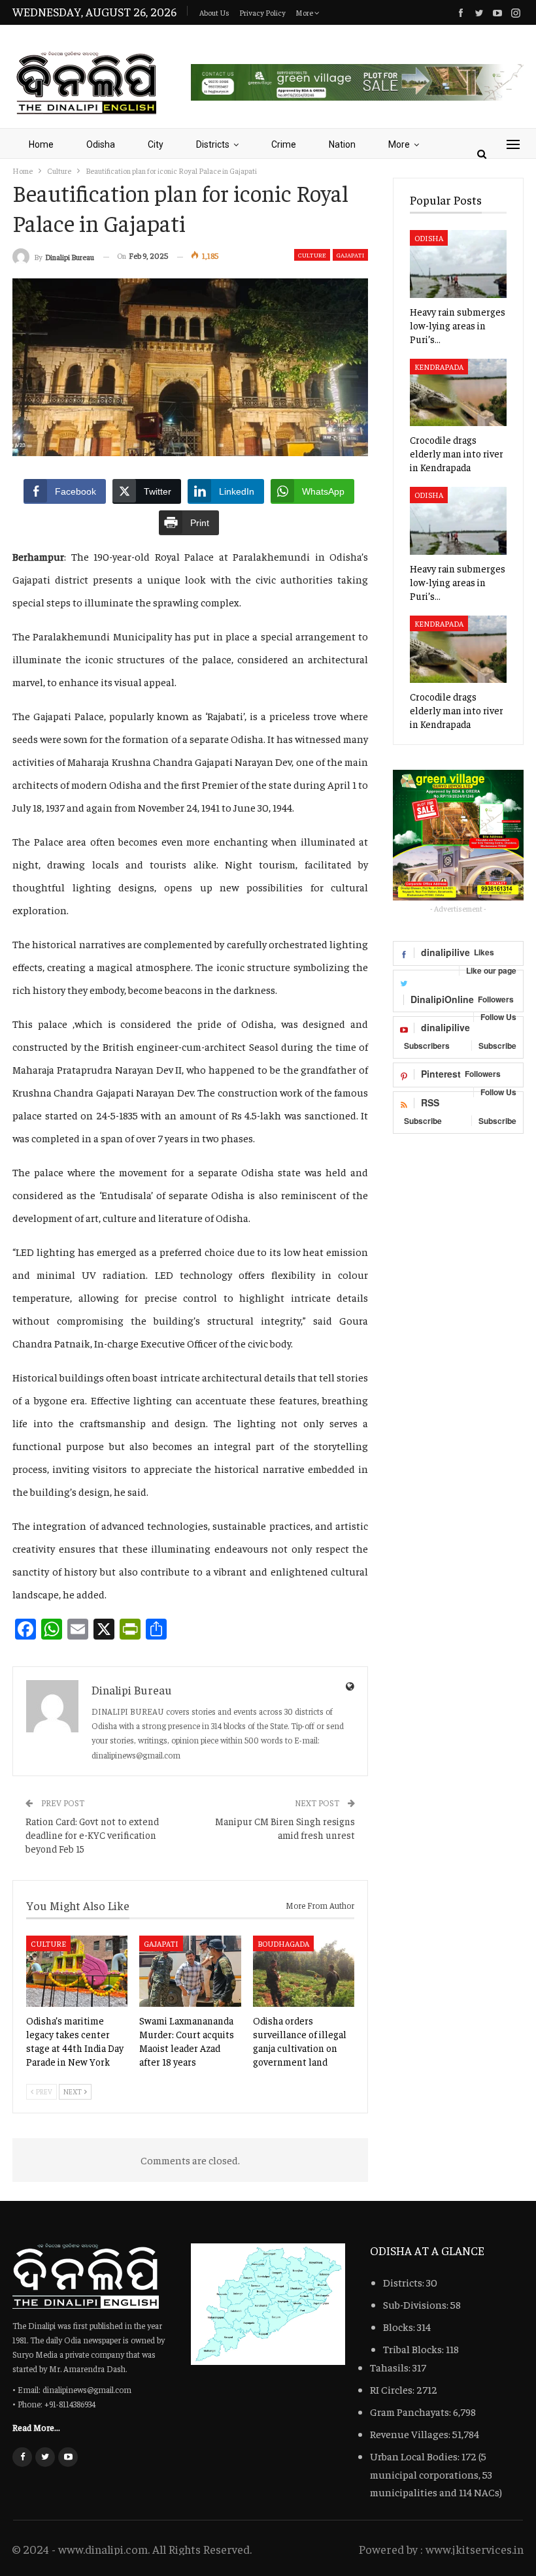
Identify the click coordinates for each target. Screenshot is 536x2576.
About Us (214, 12)
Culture (312, 255)
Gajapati (350, 255)
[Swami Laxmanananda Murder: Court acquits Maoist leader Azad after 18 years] (190, 1971)
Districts (213, 144)
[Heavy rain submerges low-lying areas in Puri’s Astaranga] (458, 264)
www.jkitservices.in (475, 2549)
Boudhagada (283, 1943)
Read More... (36, 2427)
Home (41, 144)
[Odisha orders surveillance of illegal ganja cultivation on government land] (304, 1971)
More (305, 12)
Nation (342, 144)
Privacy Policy (262, 12)
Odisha (101, 144)
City (156, 144)
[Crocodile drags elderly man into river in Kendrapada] (458, 393)
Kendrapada (439, 367)
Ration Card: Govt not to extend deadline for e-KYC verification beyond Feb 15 (92, 1835)
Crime (284, 144)
